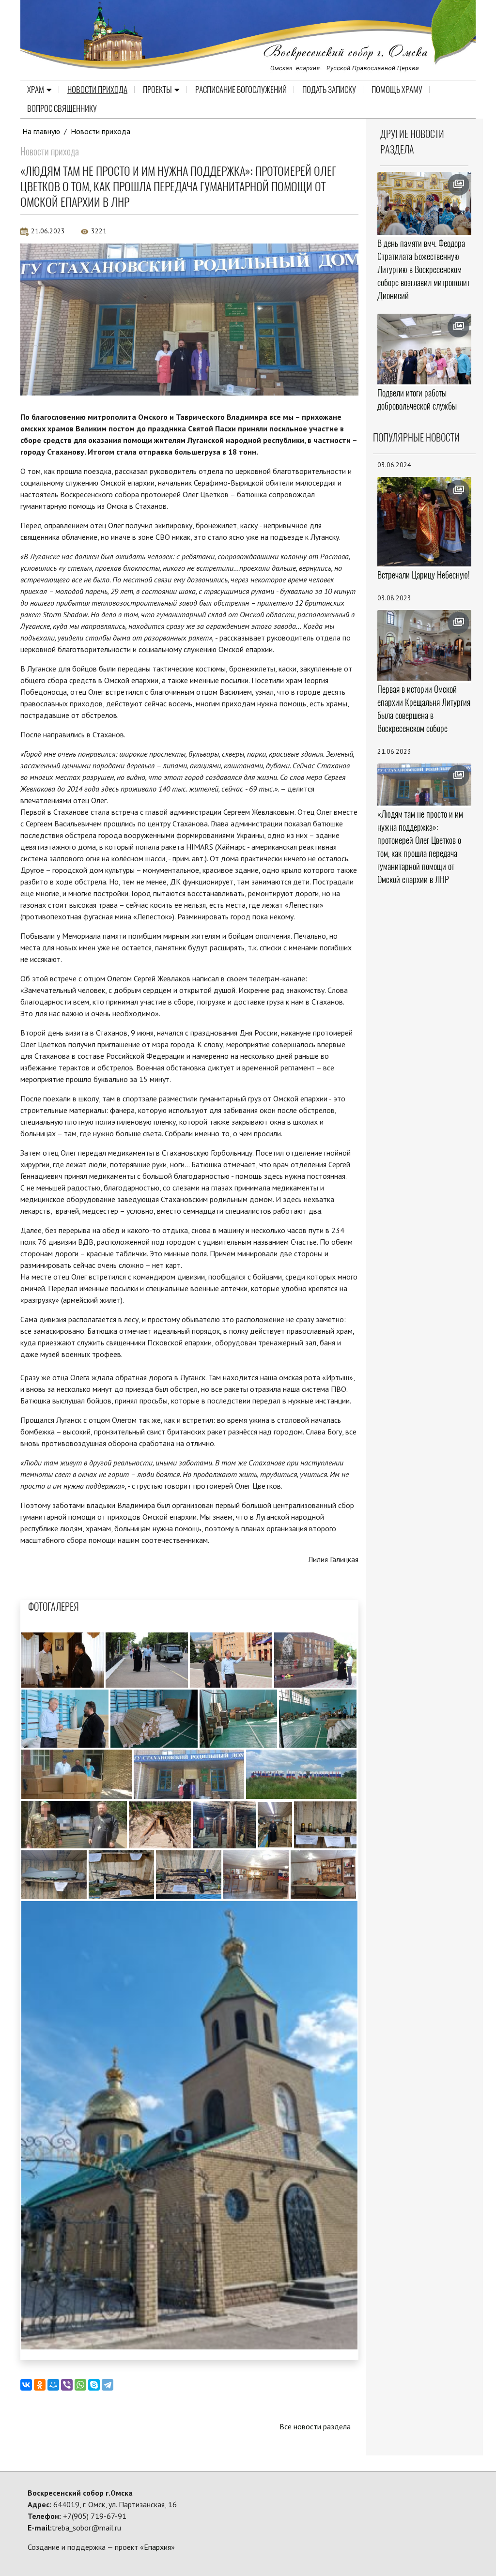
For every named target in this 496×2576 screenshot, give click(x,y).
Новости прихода (97, 90)
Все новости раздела (315, 2426)
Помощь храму (397, 90)
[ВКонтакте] (26, 2385)
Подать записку (329, 90)
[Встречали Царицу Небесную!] (425, 522)
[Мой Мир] (53, 2385)
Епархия (157, 2547)
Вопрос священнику (62, 108)
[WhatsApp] (80, 2385)
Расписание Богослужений (241, 90)
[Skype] (94, 2385)
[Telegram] (108, 2385)
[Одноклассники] (40, 2385)
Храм (36, 90)
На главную (41, 131)
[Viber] (67, 2385)
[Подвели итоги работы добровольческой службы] (425, 349)
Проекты (157, 90)
